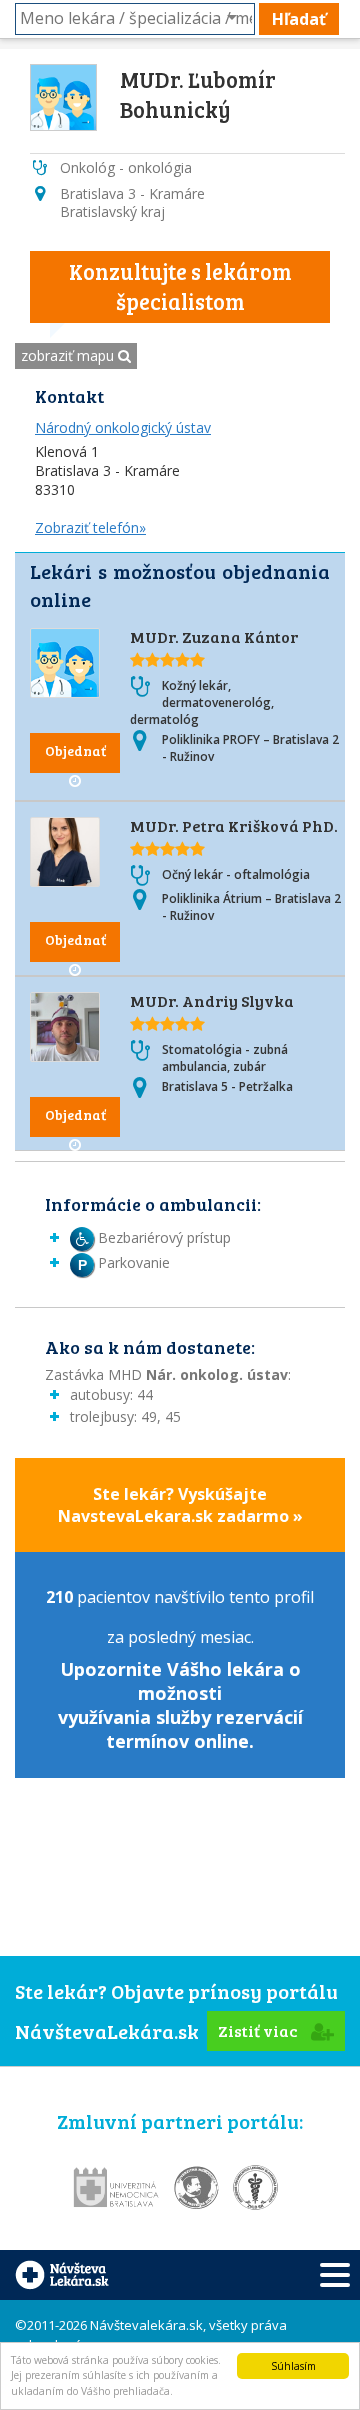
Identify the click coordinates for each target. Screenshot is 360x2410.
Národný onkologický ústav (123, 427)
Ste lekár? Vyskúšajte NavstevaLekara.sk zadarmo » (180, 1505)
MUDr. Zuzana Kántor (214, 636)
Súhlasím (293, 2366)
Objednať (75, 750)
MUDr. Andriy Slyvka (212, 1000)
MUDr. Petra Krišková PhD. (234, 825)
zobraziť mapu (69, 355)
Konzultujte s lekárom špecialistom (180, 286)
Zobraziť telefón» (90, 527)
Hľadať (299, 19)
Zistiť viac (259, 2030)
